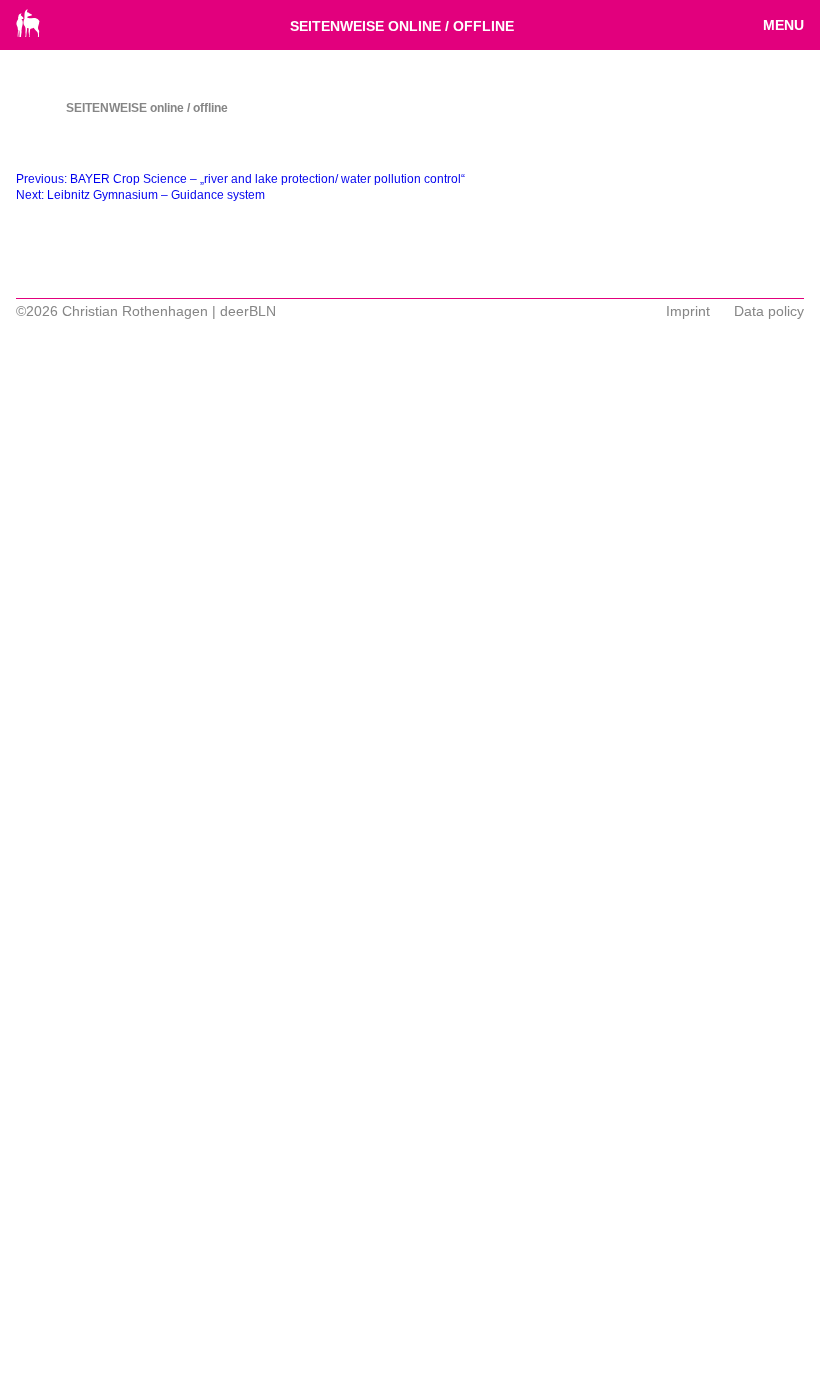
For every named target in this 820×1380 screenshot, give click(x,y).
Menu (783, 25)
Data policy (769, 311)
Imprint (688, 311)
